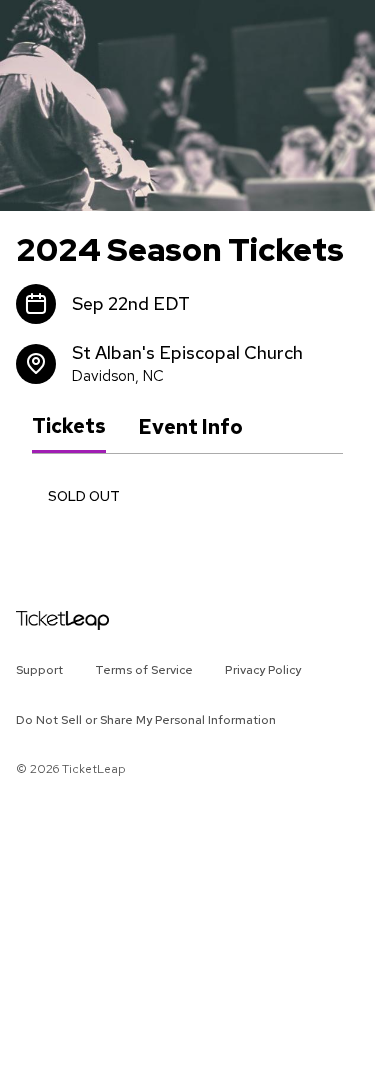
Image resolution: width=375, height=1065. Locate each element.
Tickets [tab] (69, 426)
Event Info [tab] (190, 427)
